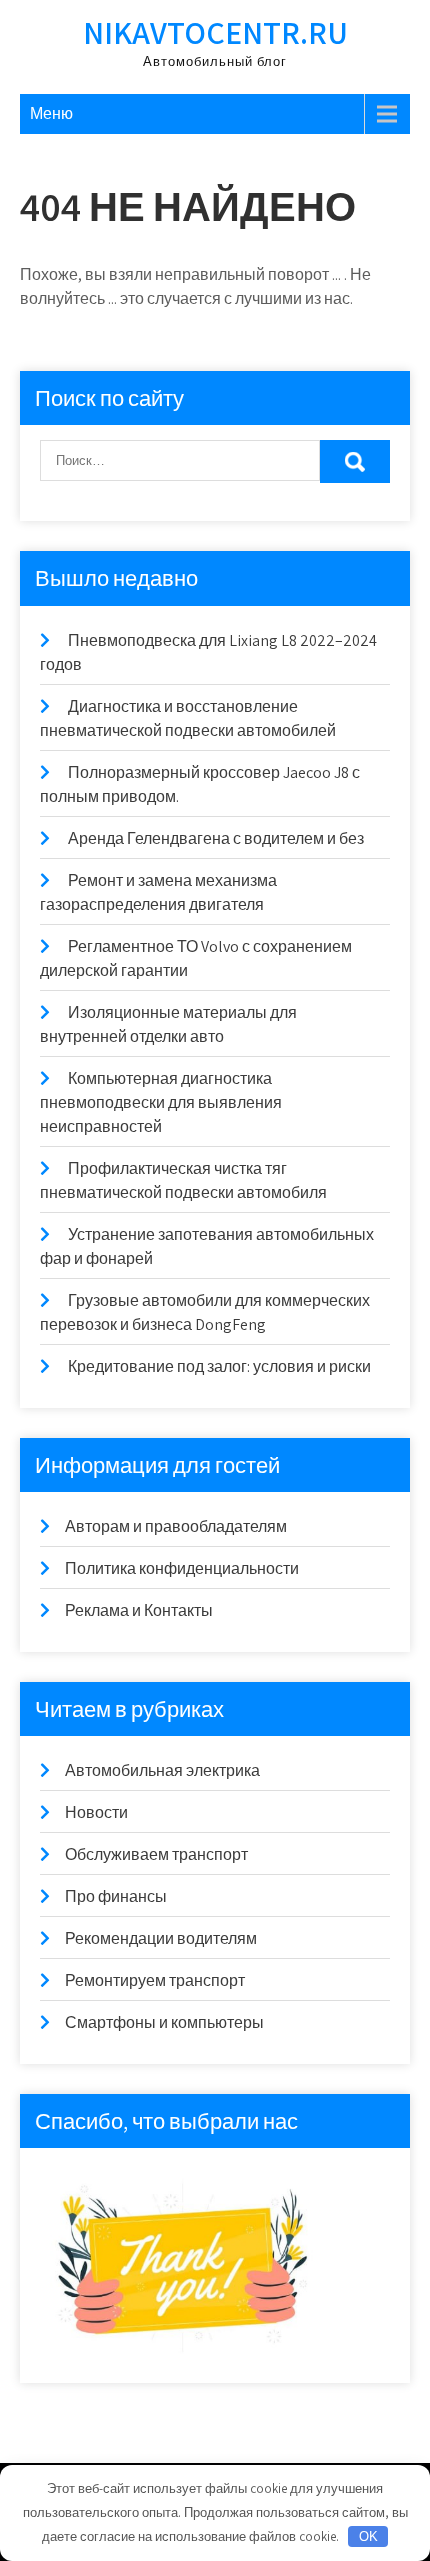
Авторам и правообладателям (176, 1526)
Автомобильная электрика (162, 1770)
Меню (51, 113)
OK (368, 2536)
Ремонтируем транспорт (155, 1980)
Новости (96, 1812)
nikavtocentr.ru (215, 32)
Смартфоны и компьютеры (164, 2022)
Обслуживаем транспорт (156, 1854)
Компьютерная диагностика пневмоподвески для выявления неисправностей (161, 1102)
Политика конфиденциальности (182, 1568)
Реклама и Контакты (139, 1610)
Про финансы (116, 1896)
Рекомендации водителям (161, 1938)
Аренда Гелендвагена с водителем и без (216, 838)
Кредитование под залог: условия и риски (219, 1366)
